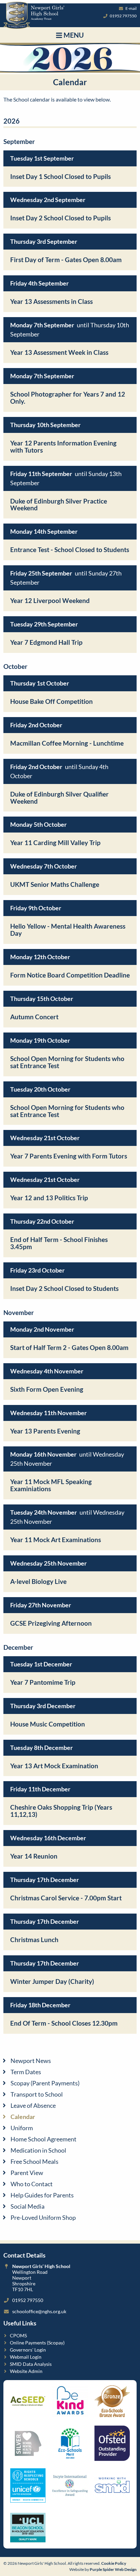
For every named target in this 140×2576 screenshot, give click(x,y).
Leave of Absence (33, 2105)
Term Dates (26, 2072)
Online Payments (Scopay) (37, 2343)
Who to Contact (32, 2184)
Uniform (22, 2128)
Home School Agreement (43, 2139)
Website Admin (26, 2371)
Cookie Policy (114, 2563)
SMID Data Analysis (31, 2364)
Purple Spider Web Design (113, 2569)
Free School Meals (34, 2161)
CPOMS (18, 2335)
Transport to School (37, 2094)
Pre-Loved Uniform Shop (43, 2217)
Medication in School (38, 2150)
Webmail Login (26, 2357)
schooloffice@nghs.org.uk (39, 2311)
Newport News (31, 2061)
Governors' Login (28, 2350)
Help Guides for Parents (42, 2195)
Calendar (23, 2117)
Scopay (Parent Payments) (45, 2083)
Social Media (28, 2206)
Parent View (27, 2173)
